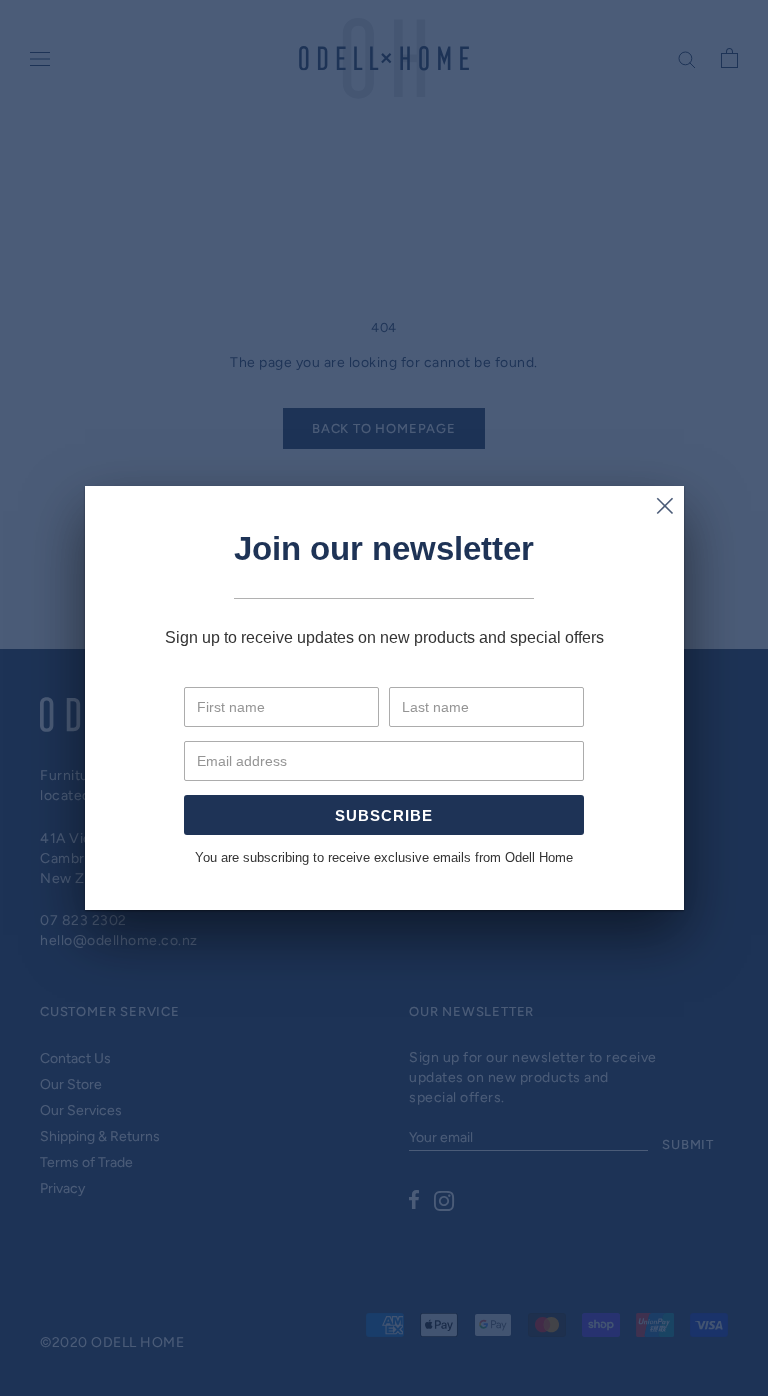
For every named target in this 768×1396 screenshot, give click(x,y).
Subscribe (384, 815)
